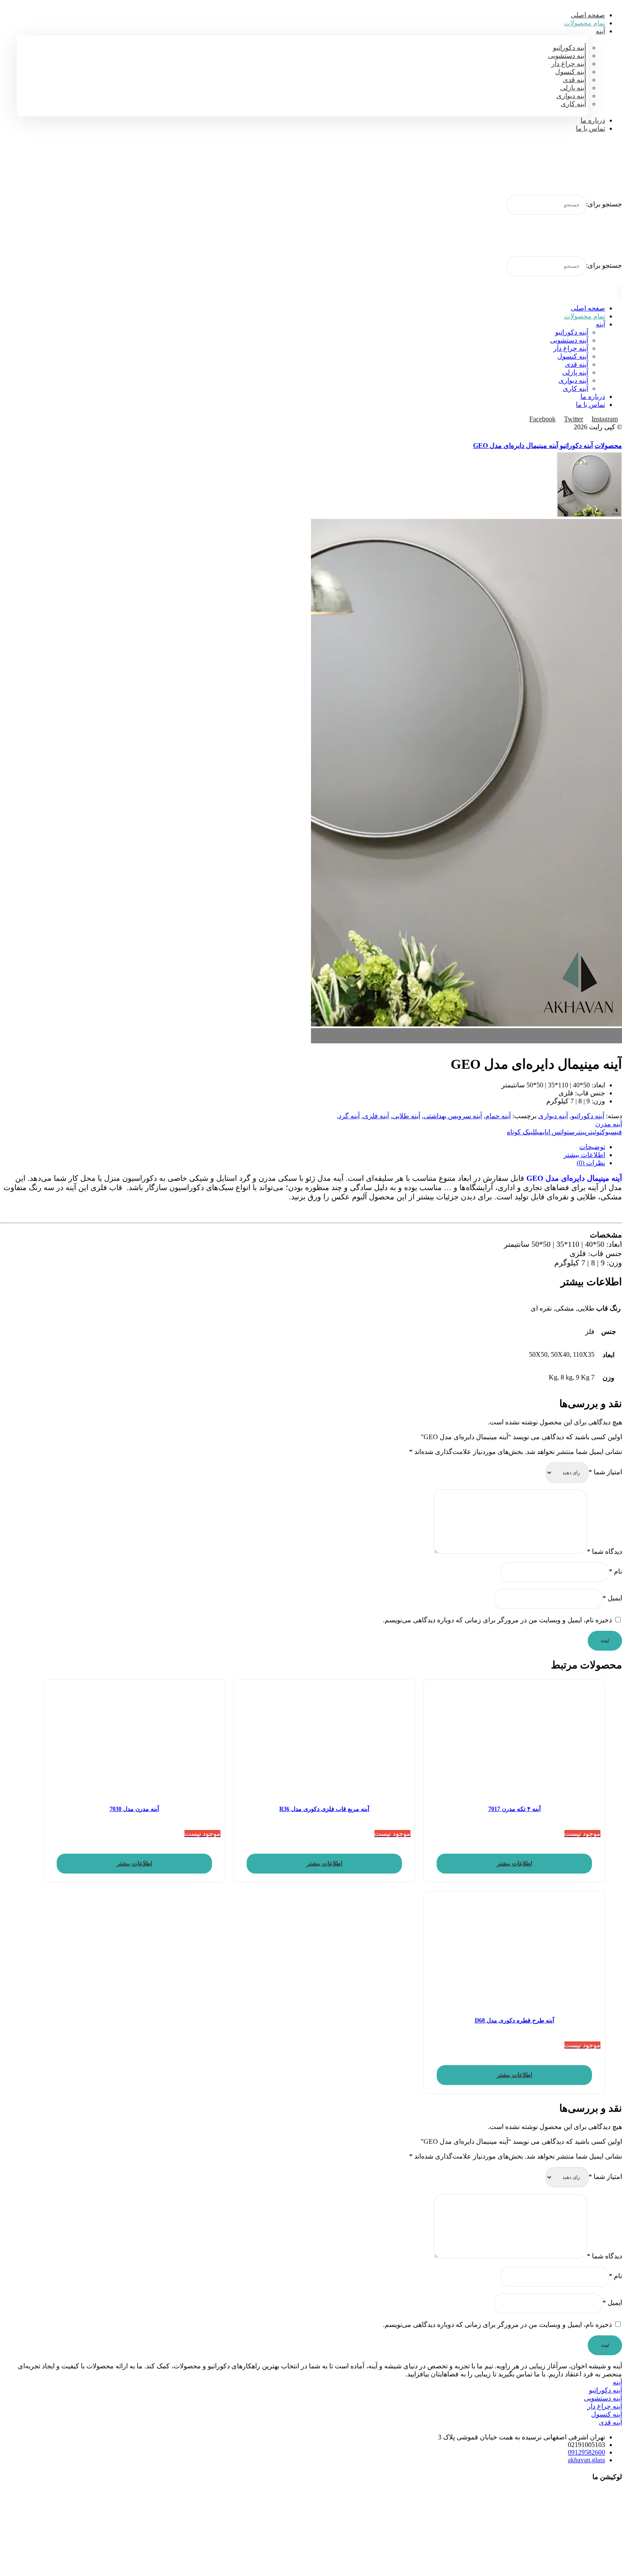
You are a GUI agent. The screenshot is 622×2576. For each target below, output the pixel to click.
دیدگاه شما (604, 1551)
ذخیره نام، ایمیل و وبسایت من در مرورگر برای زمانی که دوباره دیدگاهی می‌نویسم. (497, 1620)
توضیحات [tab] (592, 1147)
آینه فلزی (376, 1116)
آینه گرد (349, 1116)
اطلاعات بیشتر (515, 1864)
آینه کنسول (607, 2414)
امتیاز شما (605, 1472)
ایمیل (612, 1598)
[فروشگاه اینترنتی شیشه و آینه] (601, 170)
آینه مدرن (609, 1124)
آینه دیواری (553, 1116)
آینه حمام (498, 1116)
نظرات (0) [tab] (591, 1163)
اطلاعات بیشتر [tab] (584, 1155)
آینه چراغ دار (605, 2406)
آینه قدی (610, 2422)
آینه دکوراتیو (588, 1116)
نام (615, 1571)
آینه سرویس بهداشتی (453, 1116)
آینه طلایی (406, 1116)
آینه (617, 2382)
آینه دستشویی (603, 2398)
